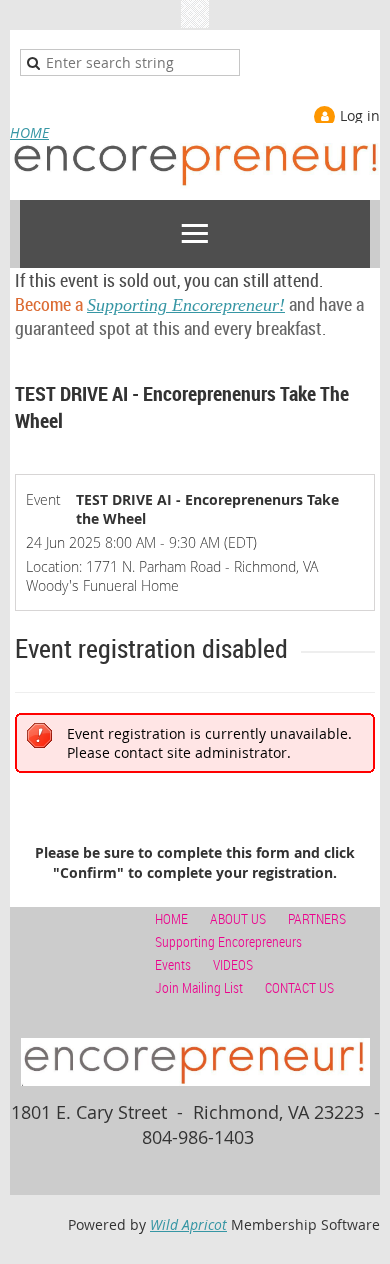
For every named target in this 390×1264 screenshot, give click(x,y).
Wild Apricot (188, 1224)
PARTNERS (317, 918)
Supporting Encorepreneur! (174, 304)
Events (173, 964)
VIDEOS (233, 964)
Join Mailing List (199, 987)
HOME (29, 132)
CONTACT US (299, 987)
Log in (360, 115)
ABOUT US (238, 918)
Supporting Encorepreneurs (228, 941)
